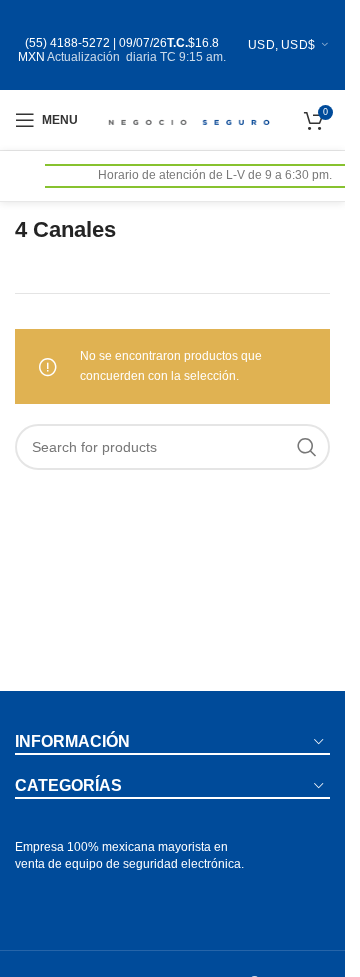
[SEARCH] (307, 447)
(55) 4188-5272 (67, 43)
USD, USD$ (281, 45)
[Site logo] (187, 119)
